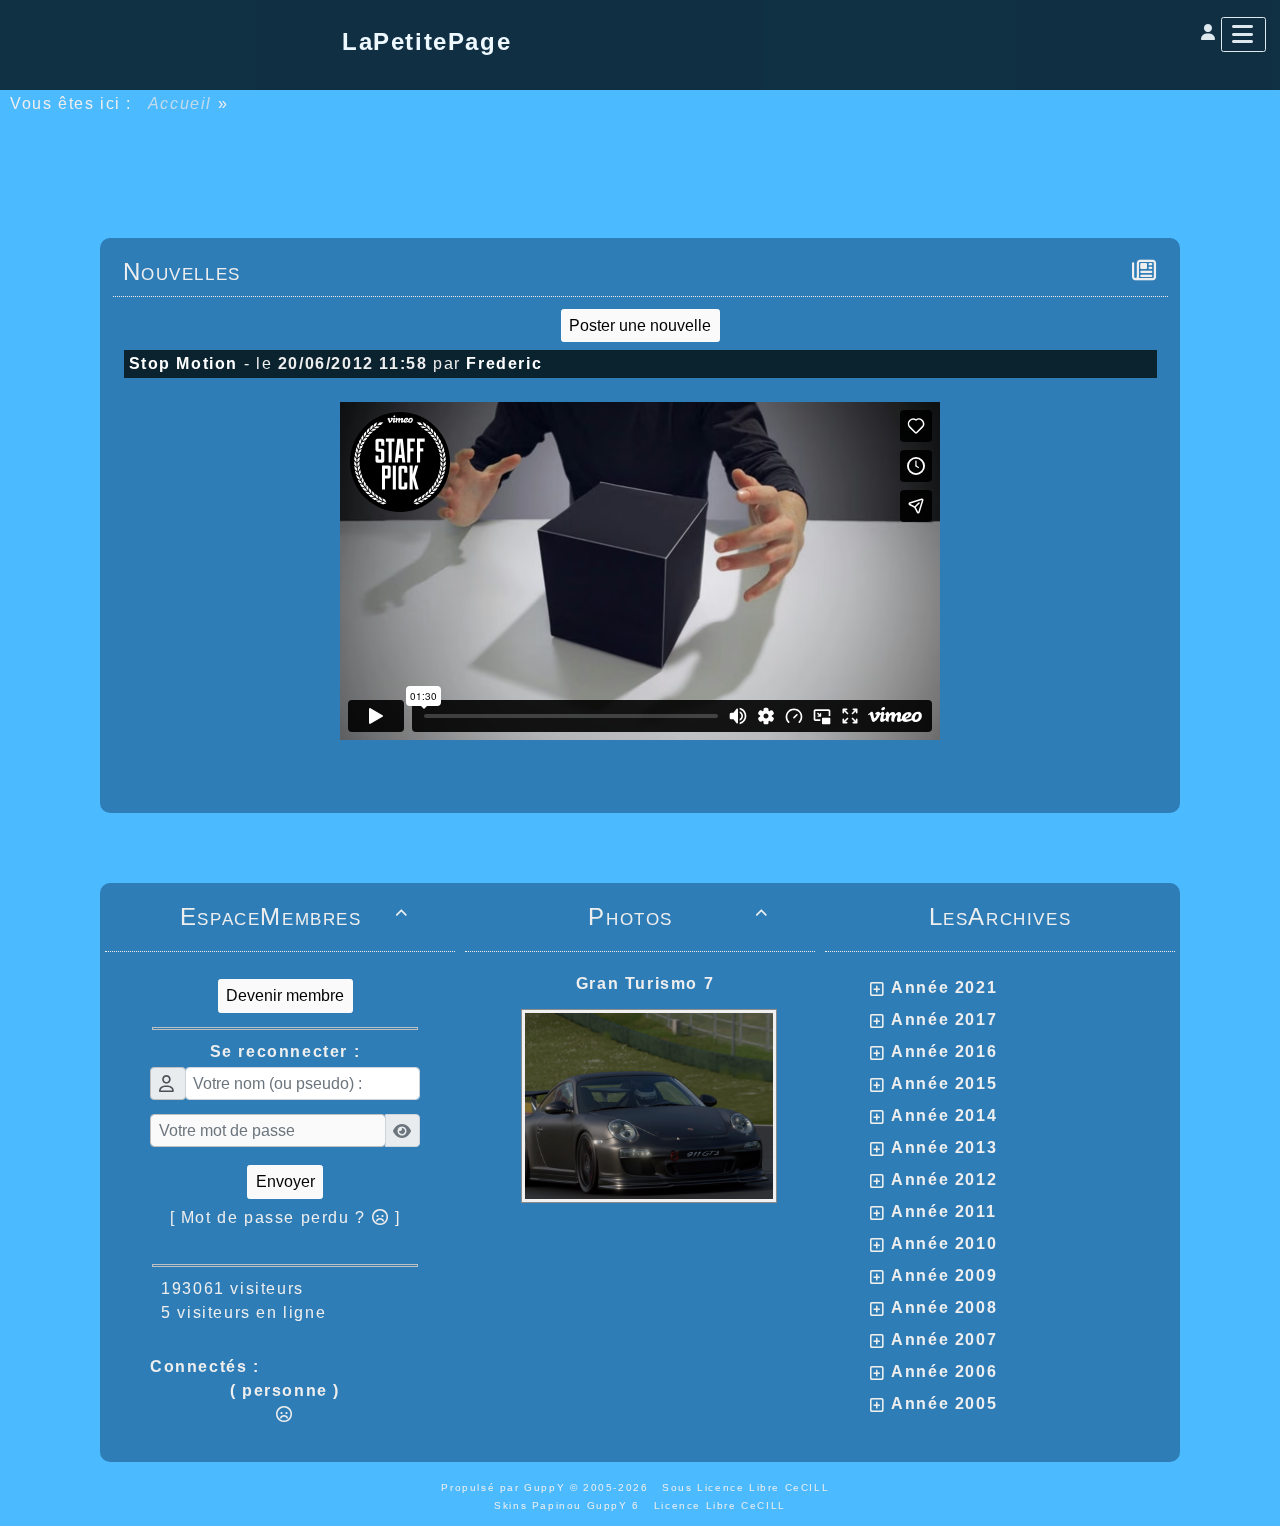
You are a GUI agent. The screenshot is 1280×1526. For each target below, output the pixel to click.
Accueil (180, 103)
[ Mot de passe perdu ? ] (285, 1217)
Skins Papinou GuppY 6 (571, 1505)
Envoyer (285, 1181)
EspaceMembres (294, 916)
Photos (678, 916)
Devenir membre (285, 995)
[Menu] (1243, 34)
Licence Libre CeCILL (720, 1505)
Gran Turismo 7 (645, 983)
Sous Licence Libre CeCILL (748, 1487)
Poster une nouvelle (640, 325)
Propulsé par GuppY (505, 1487)
